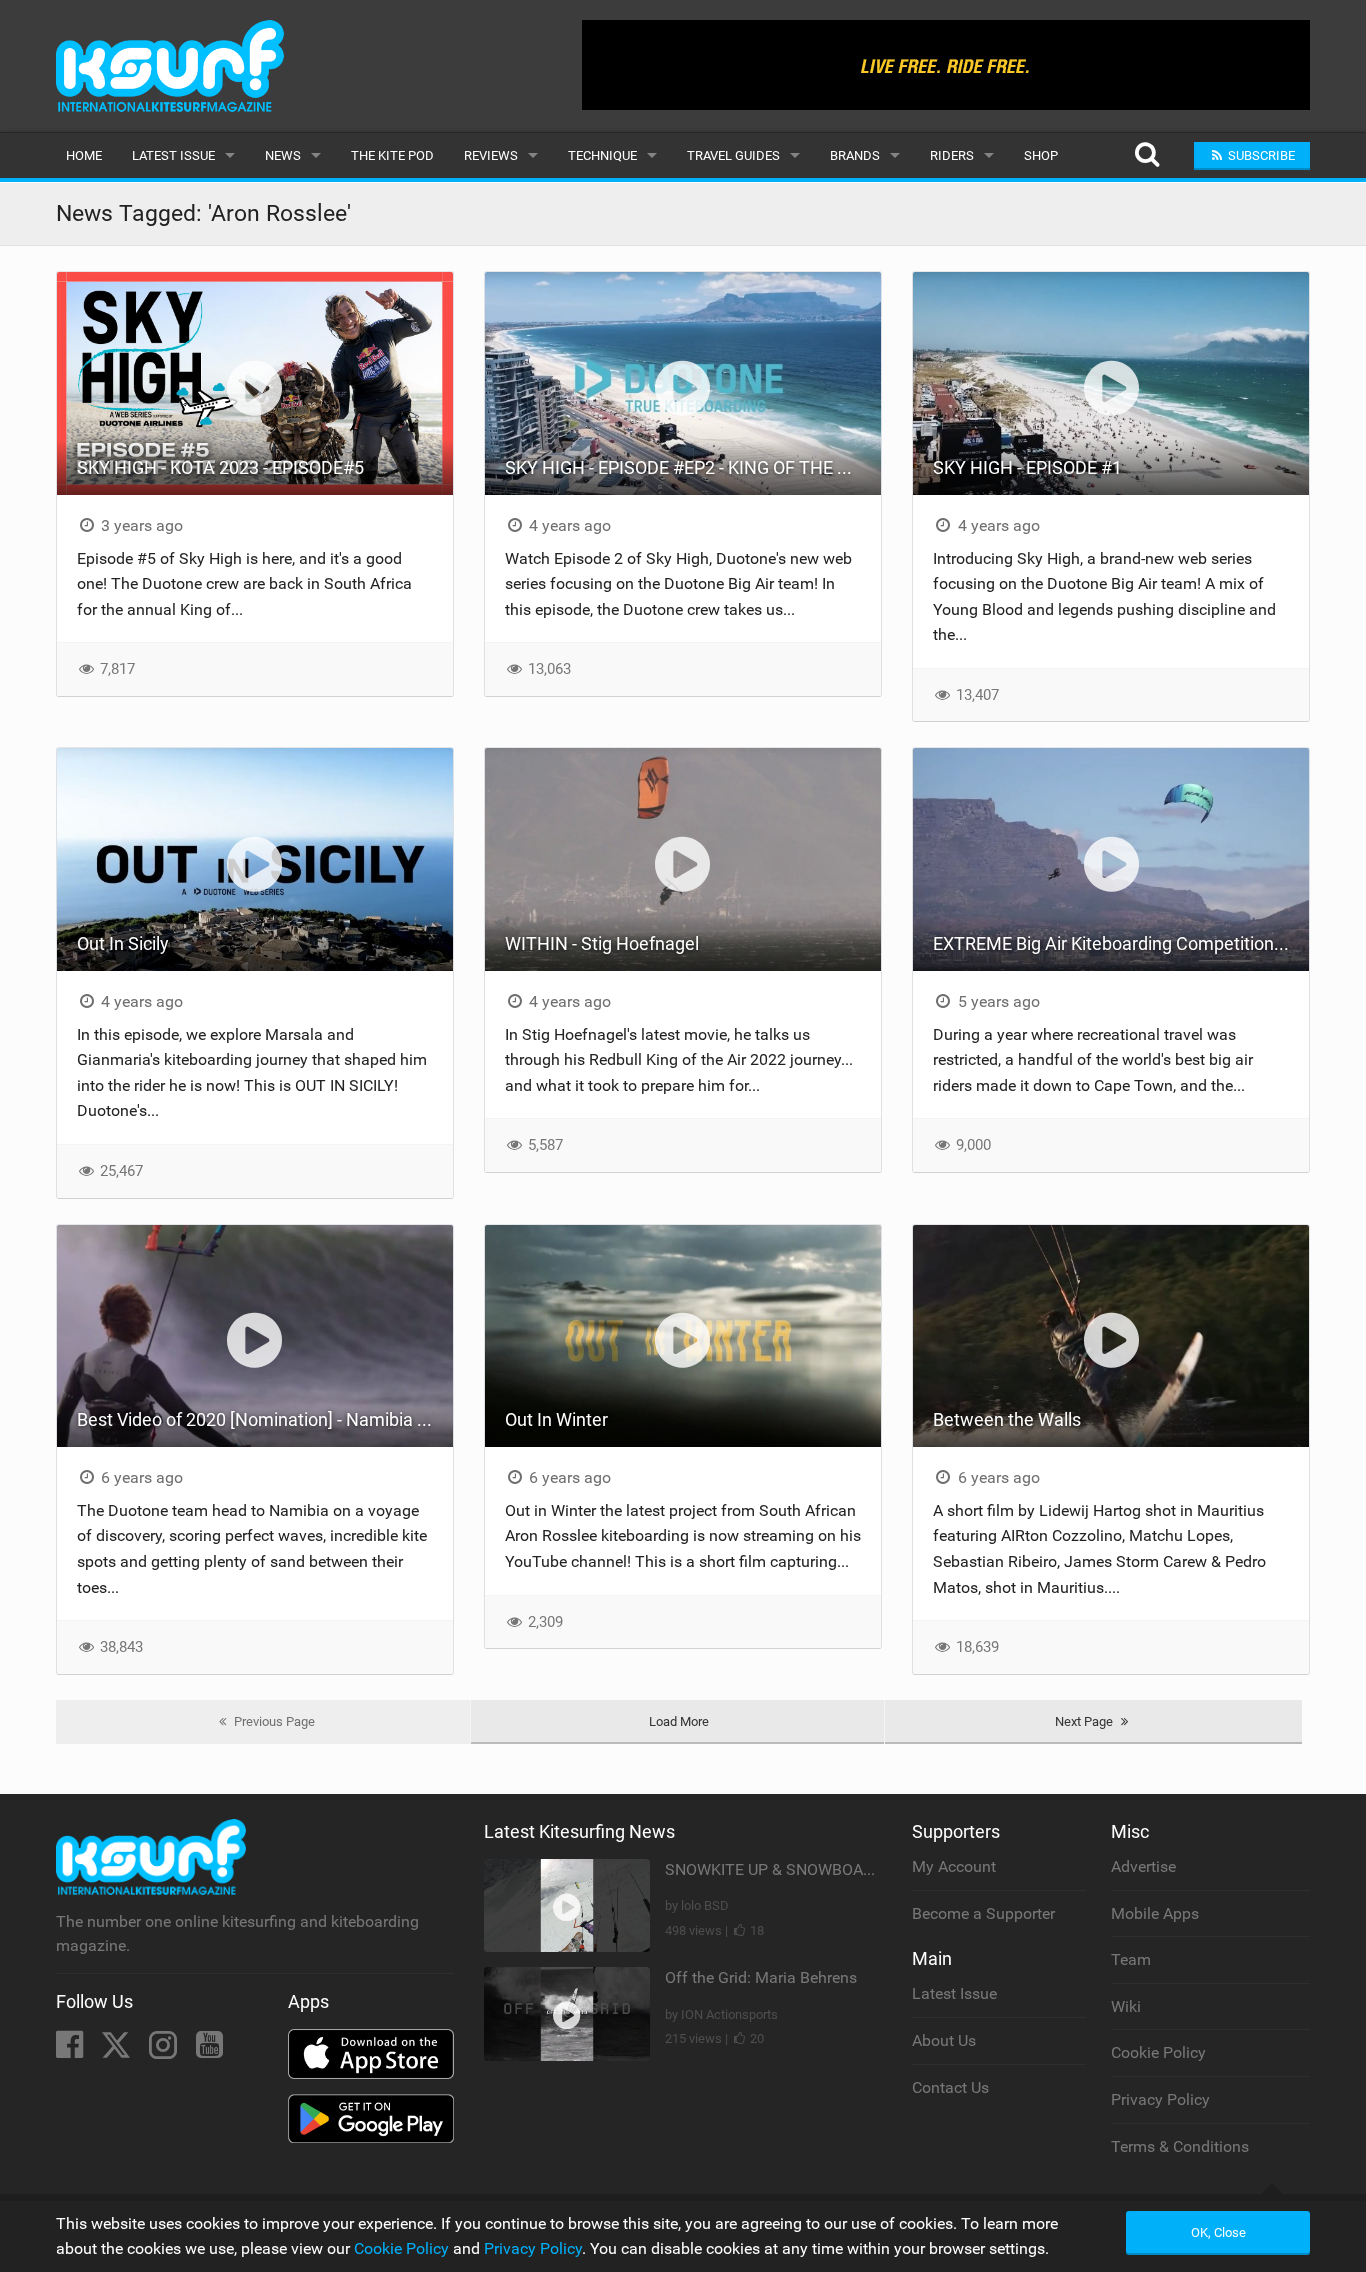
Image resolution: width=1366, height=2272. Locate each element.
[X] (118, 2050)
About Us (944, 2040)
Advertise (1143, 1866)
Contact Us (950, 2087)
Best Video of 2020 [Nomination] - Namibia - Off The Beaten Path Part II (265, 1419)
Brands (855, 155)
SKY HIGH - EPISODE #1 (1027, 467)
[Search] (1146, 155)
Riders (952, 155)
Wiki (1126, 2006)
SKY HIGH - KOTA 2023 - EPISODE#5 (220, 467)
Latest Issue (173, 155)
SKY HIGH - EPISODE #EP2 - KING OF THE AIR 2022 (693, 467)
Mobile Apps (1155, 1913)
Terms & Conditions (1180, 2146)
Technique (602, 155)
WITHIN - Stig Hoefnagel (602, 943)
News (283, 155)
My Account (954, 1866)
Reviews (491, 155)
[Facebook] (71, 2050)
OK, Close (1218, 2232)
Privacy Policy (1160, 2099)
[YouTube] (209, 2050)
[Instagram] (165, 2050)
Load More (679, 1721)
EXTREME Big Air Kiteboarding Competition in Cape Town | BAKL (1121, 943)
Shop (1041, 155)
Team (1131, 1959)
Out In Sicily (123, 943)
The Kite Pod (392, 155)
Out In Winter (556, 1419)
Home (84, 155)
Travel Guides (733, 155)
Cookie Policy (1158, 2052)
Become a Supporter (983, 1913)
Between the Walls (1007, 1419)
